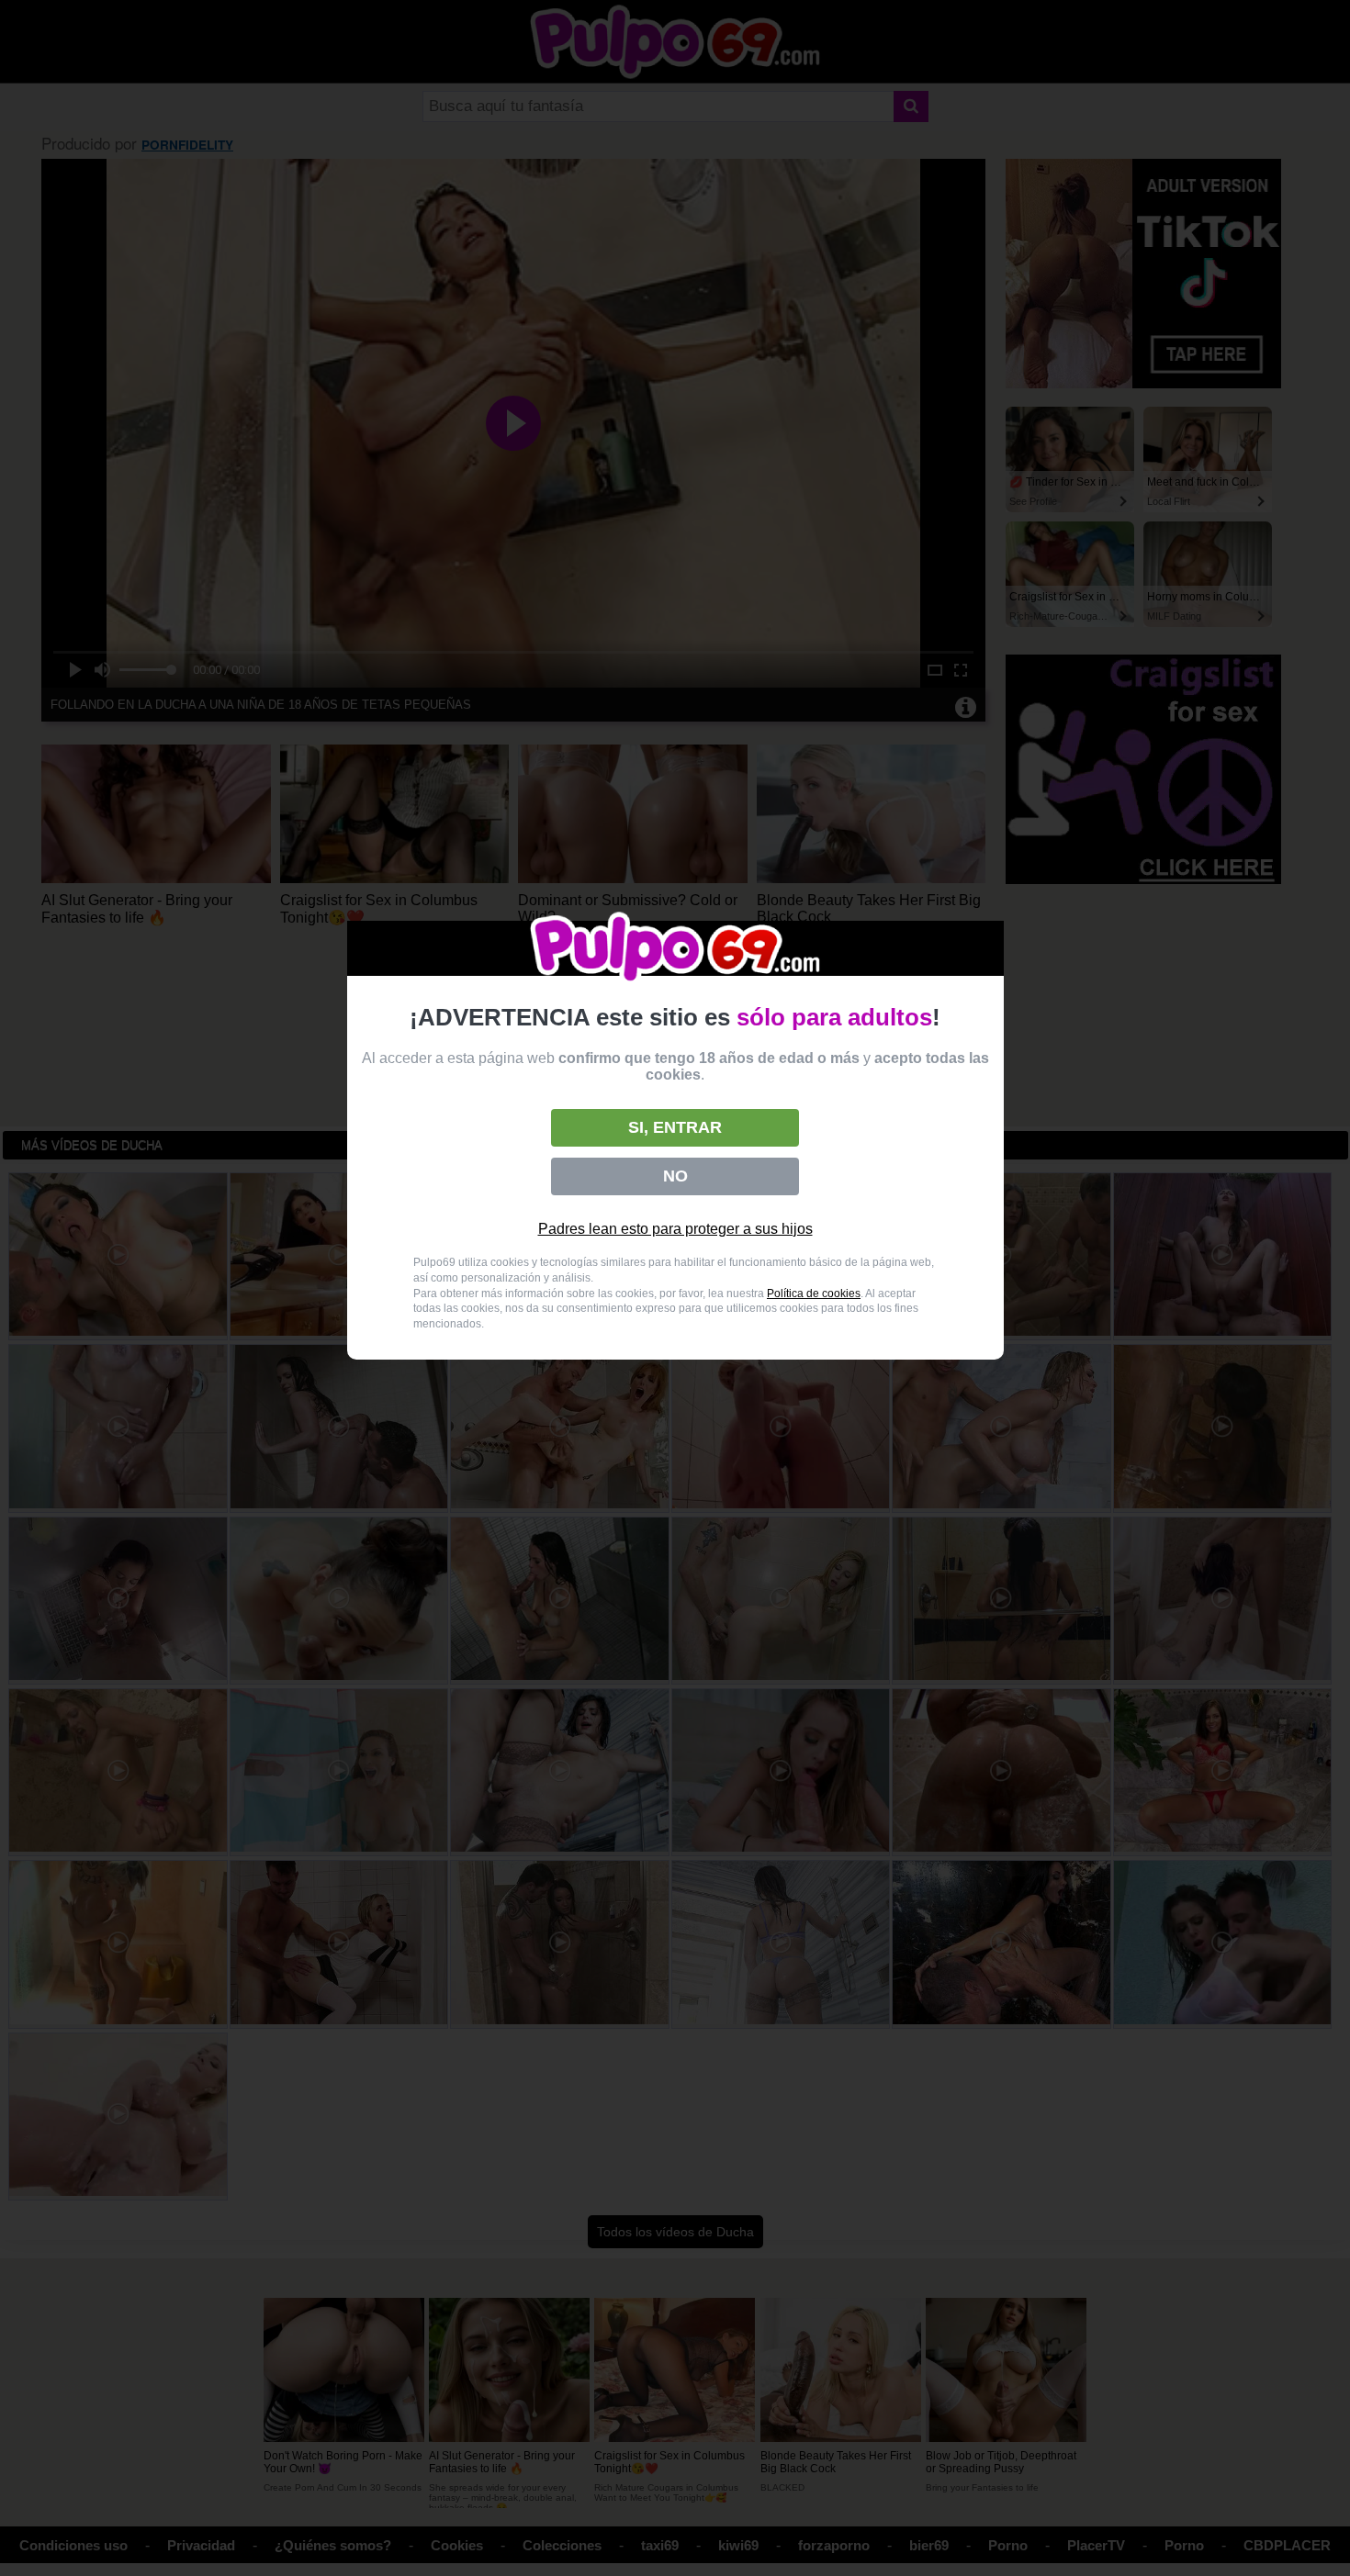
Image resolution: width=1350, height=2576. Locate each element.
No (675, 1176)
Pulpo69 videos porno (675, 949)
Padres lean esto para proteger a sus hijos (675, 1229)
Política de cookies (814, 1294)
